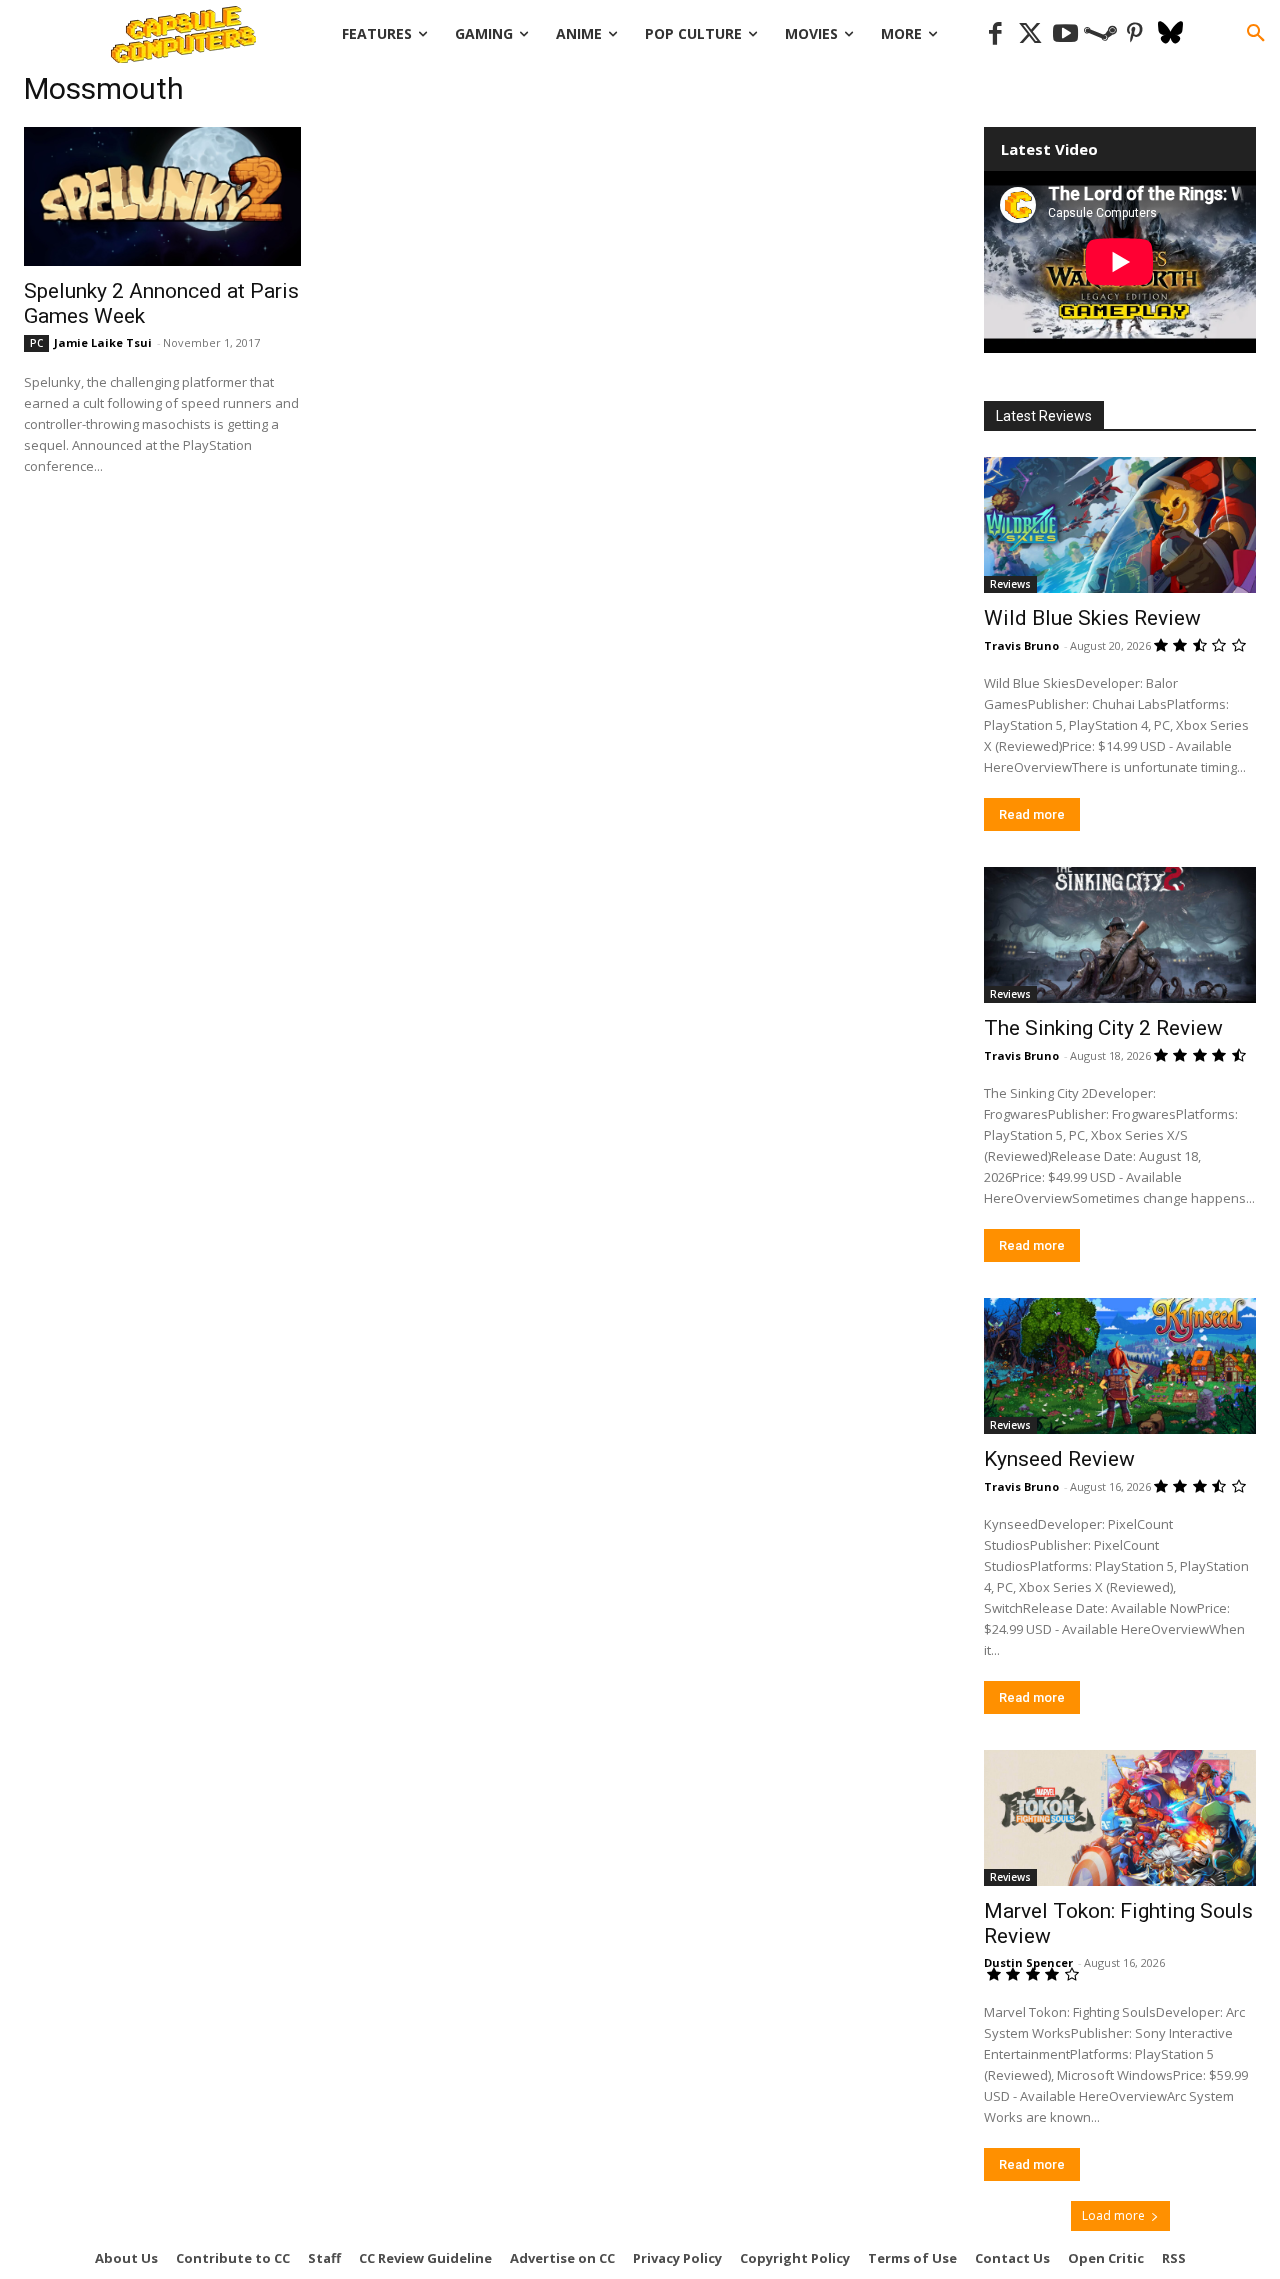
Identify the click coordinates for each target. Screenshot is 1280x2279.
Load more (1113, 2215)
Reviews (1010, 584)
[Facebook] (995, 34)
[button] (1256, 34)
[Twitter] (1030, 34)
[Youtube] (1065, 34)
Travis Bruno (1021, 645)
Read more (1032, 814)
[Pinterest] (1135, 34)
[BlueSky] (1170, 34)
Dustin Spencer (1028, 1962)
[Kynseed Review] (1120, 1366)
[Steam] (1100, 34)
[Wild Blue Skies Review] (1120, 525)
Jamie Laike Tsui (103, 342)
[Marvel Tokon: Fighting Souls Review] (1120, 1818)
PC (36, 343)
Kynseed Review (1059, 1459)
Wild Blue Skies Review (1092, 618)
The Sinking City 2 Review (1103, 1028)
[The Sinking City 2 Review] (1120, 935)
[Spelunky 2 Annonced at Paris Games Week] (162, 196)
